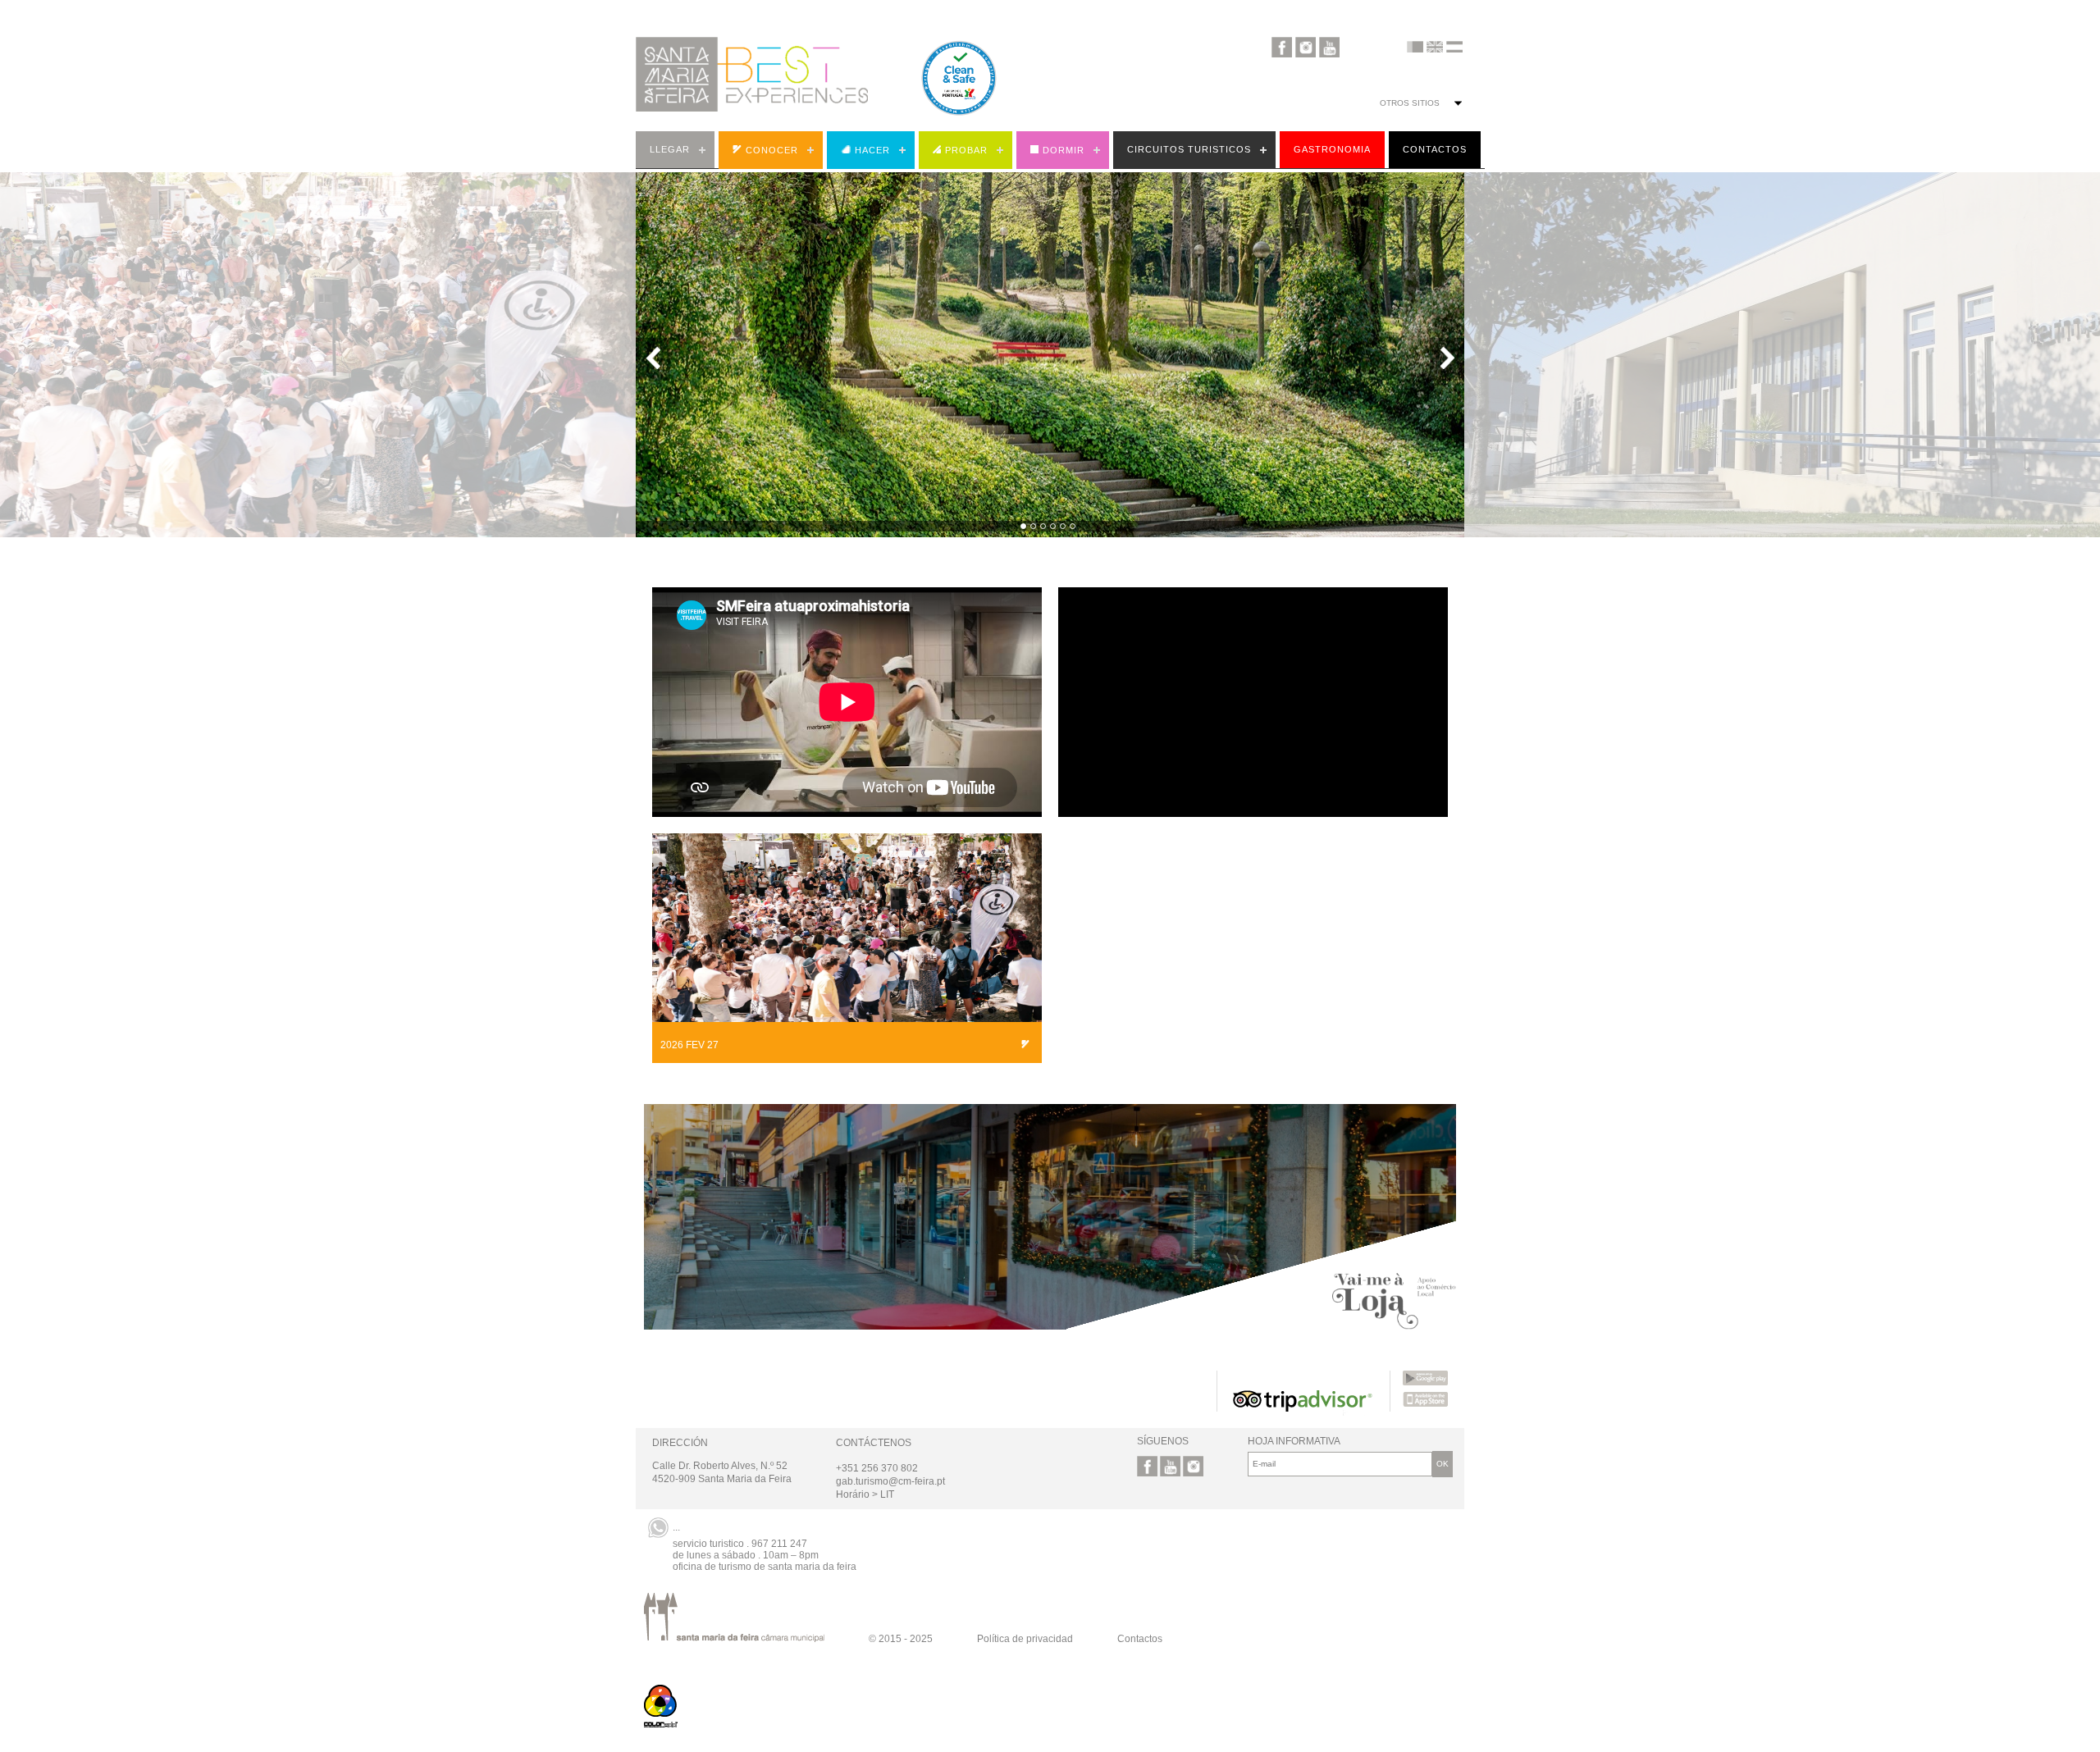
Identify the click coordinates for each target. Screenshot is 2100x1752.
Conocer (772, 150)
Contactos (1140, 1639)
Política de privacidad (1025, 1639)
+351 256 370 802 (877, 1468)
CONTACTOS (1435, 149)
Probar (966, 150)
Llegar (670, 149)
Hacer (872, 150)
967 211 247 (779, 1544)
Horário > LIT (865, 1494)
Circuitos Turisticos (1189, 149)
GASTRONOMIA (1332, 149)
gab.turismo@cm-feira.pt (890, 1481)
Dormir (1064, 150)
